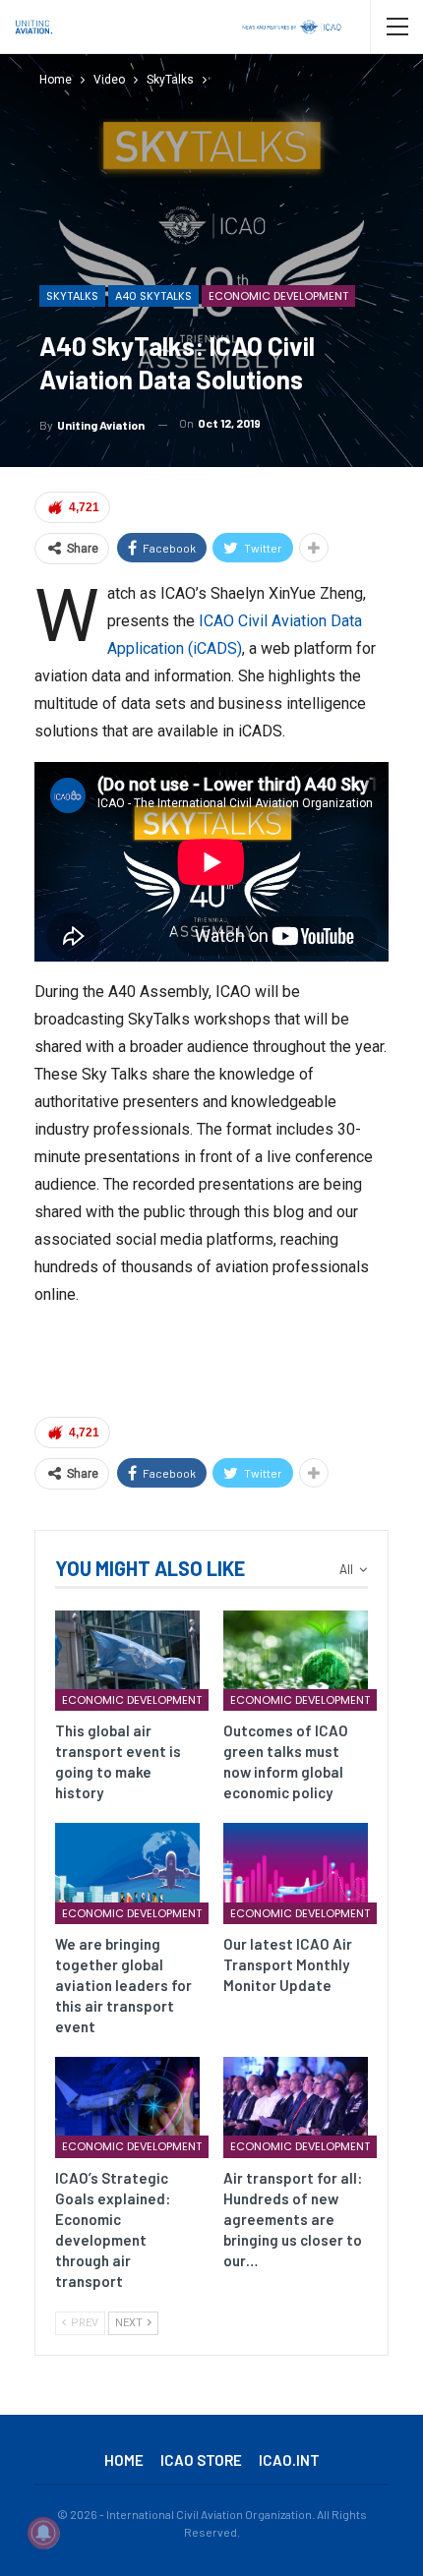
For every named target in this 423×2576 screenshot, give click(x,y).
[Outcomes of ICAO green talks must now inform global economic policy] (296, 1661)
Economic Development (278, 296)
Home (124, 2460)
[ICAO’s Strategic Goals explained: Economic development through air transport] (127, 2108)
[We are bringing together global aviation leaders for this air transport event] (127, 1873)
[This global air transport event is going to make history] (127, 1661)
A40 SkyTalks (153, 296)
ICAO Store (201, 2460)
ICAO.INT (289, 2460)
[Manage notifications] (43, 2533)
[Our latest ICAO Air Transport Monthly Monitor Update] (296, 1873)
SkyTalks (72, 296)
